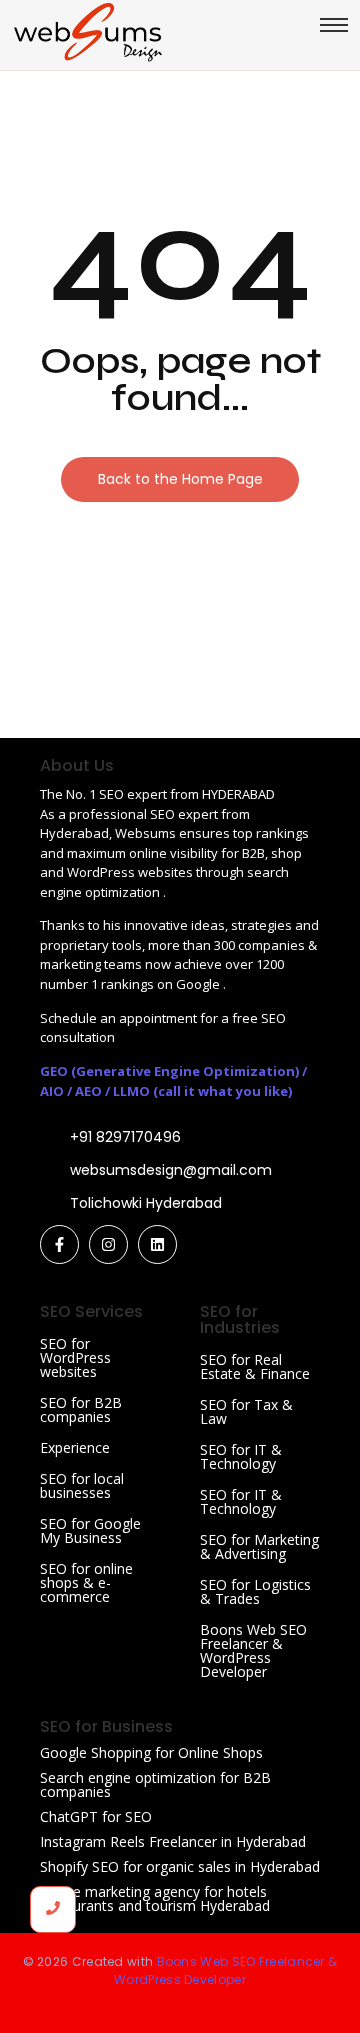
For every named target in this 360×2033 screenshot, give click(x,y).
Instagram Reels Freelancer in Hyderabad (173, 1841)
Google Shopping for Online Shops (151, 1752)
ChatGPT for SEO (96, 1816)
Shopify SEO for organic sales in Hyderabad (180, 1866)
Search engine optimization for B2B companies (155, 1784)
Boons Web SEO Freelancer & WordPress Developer (253, 1650)
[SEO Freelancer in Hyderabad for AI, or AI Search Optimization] (87, 32)
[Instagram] (108, 1244)
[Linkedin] (157, 1244)
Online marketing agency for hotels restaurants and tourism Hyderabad (155, 1898)
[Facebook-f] (59, 1244)
